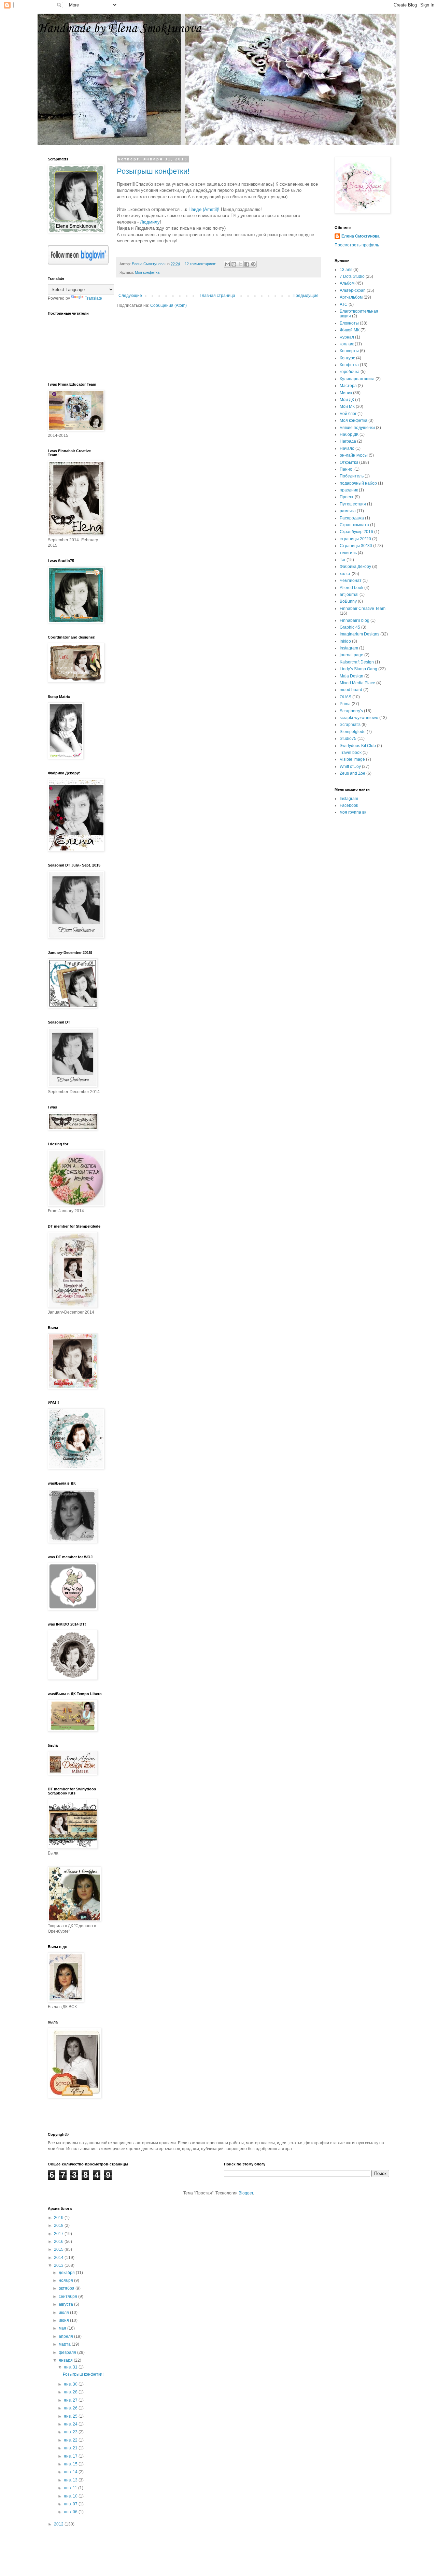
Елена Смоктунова (361, 236)
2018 (59, 2226)
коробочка (350, 372)
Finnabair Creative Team (363, 609)
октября (67, 2288)
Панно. (347, 469)
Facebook (349, 805)
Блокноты (349, 323)
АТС (344, 304)
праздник (349, 490)
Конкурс (347, 358)
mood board (351, 690)
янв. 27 (71, 2400)
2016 (59, 2242)
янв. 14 (71, 2472)
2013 (59, 2265)
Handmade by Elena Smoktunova (119, 29)
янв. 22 (71, 2440)
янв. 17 (71, 2456)
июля (64, 2313)
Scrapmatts (350, 725)
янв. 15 (71, 2464)
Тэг (343, 560)
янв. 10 (71, 2496)
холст (345, 574)
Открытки (349, 462)
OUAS (346, 697)
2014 (59, 2258)
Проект (347, 497)
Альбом (347, 283)
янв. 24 (71, 2424)
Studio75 (348, 739)
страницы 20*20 (355, 539)
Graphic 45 (350, 627)
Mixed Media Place (357, 683)
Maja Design (351, 676)
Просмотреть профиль (357, 245)
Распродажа (352, 518)
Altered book (351, 588)
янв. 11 (71, 2488)
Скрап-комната (354, 525)
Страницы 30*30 (356, 546)
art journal (349, 595)
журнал (347, 337)
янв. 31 (71, 2367)
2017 (59, 2234)
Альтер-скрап (353, 290)
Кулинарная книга (357, 379)
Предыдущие (306, 296)
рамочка (348, 511)
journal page (351, 655)
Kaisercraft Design (357, 662)
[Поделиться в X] (240, 264)
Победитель (352, 476)
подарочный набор (358, 483)
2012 (59, 2524)
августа (66, 2304)
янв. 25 (71, 2416)
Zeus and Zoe (353, 773)
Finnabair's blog (355, 620)
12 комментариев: (201, 264)
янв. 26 (71, 2408)
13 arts (346, 270)
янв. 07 (71, 2504)
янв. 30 (71, 2384)
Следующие (130, 296)
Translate (93, 298)
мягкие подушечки (357, 428)
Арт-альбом (351, 297)
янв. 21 (71, 2448)
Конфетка (349, 365)
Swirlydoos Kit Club (358, 746)
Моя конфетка (147, 272)
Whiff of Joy (350, 767)
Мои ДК (347, 400)
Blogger (246, 2193)
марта (65, 2344)
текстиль (348, 553)
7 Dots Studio (352, 276)
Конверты (349, 351)
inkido (345, 641)
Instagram (349, 648)
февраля (68, 2352)
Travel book (351, 753)
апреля (66, 2336)
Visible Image (352, 759)
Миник (346, 393)
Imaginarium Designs (360, 634)
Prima (345, 704)
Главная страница (217, 296)
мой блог (348, 414)
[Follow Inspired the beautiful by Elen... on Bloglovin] (78, 263)
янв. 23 (71, 2432)
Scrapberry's (351, 711)
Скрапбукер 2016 (356, 532)
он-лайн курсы (354, 455)
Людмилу (150, 222)
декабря (67, 2273)
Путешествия (353, 504)
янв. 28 (71, 2392)
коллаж (347, 344)
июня (64, 2320)
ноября (66, 2280)
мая (63, 2328)
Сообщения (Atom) (168, 305)
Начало (347, 448)
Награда (348, 441)
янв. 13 (71, 2480)
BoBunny (348, 601)
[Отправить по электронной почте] (227, 264)
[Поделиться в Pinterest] (253, 264)
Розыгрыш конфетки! (153, 171)
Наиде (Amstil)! (204, 209)
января (66, 2360)
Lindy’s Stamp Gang (358, 669)
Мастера (348, 386)
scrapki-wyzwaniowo (359, 718)
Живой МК (350, 330)
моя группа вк (353, 812)
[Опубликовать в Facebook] (247, 264)
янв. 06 (71, 2512)
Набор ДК (349, 434)
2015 (59, 2249)
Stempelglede (353, 732)
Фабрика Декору (355, 567)
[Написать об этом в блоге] (234, 264)
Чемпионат (351, 581)
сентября (68, 2296)
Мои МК (347, 406)
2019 (59, 2218)
